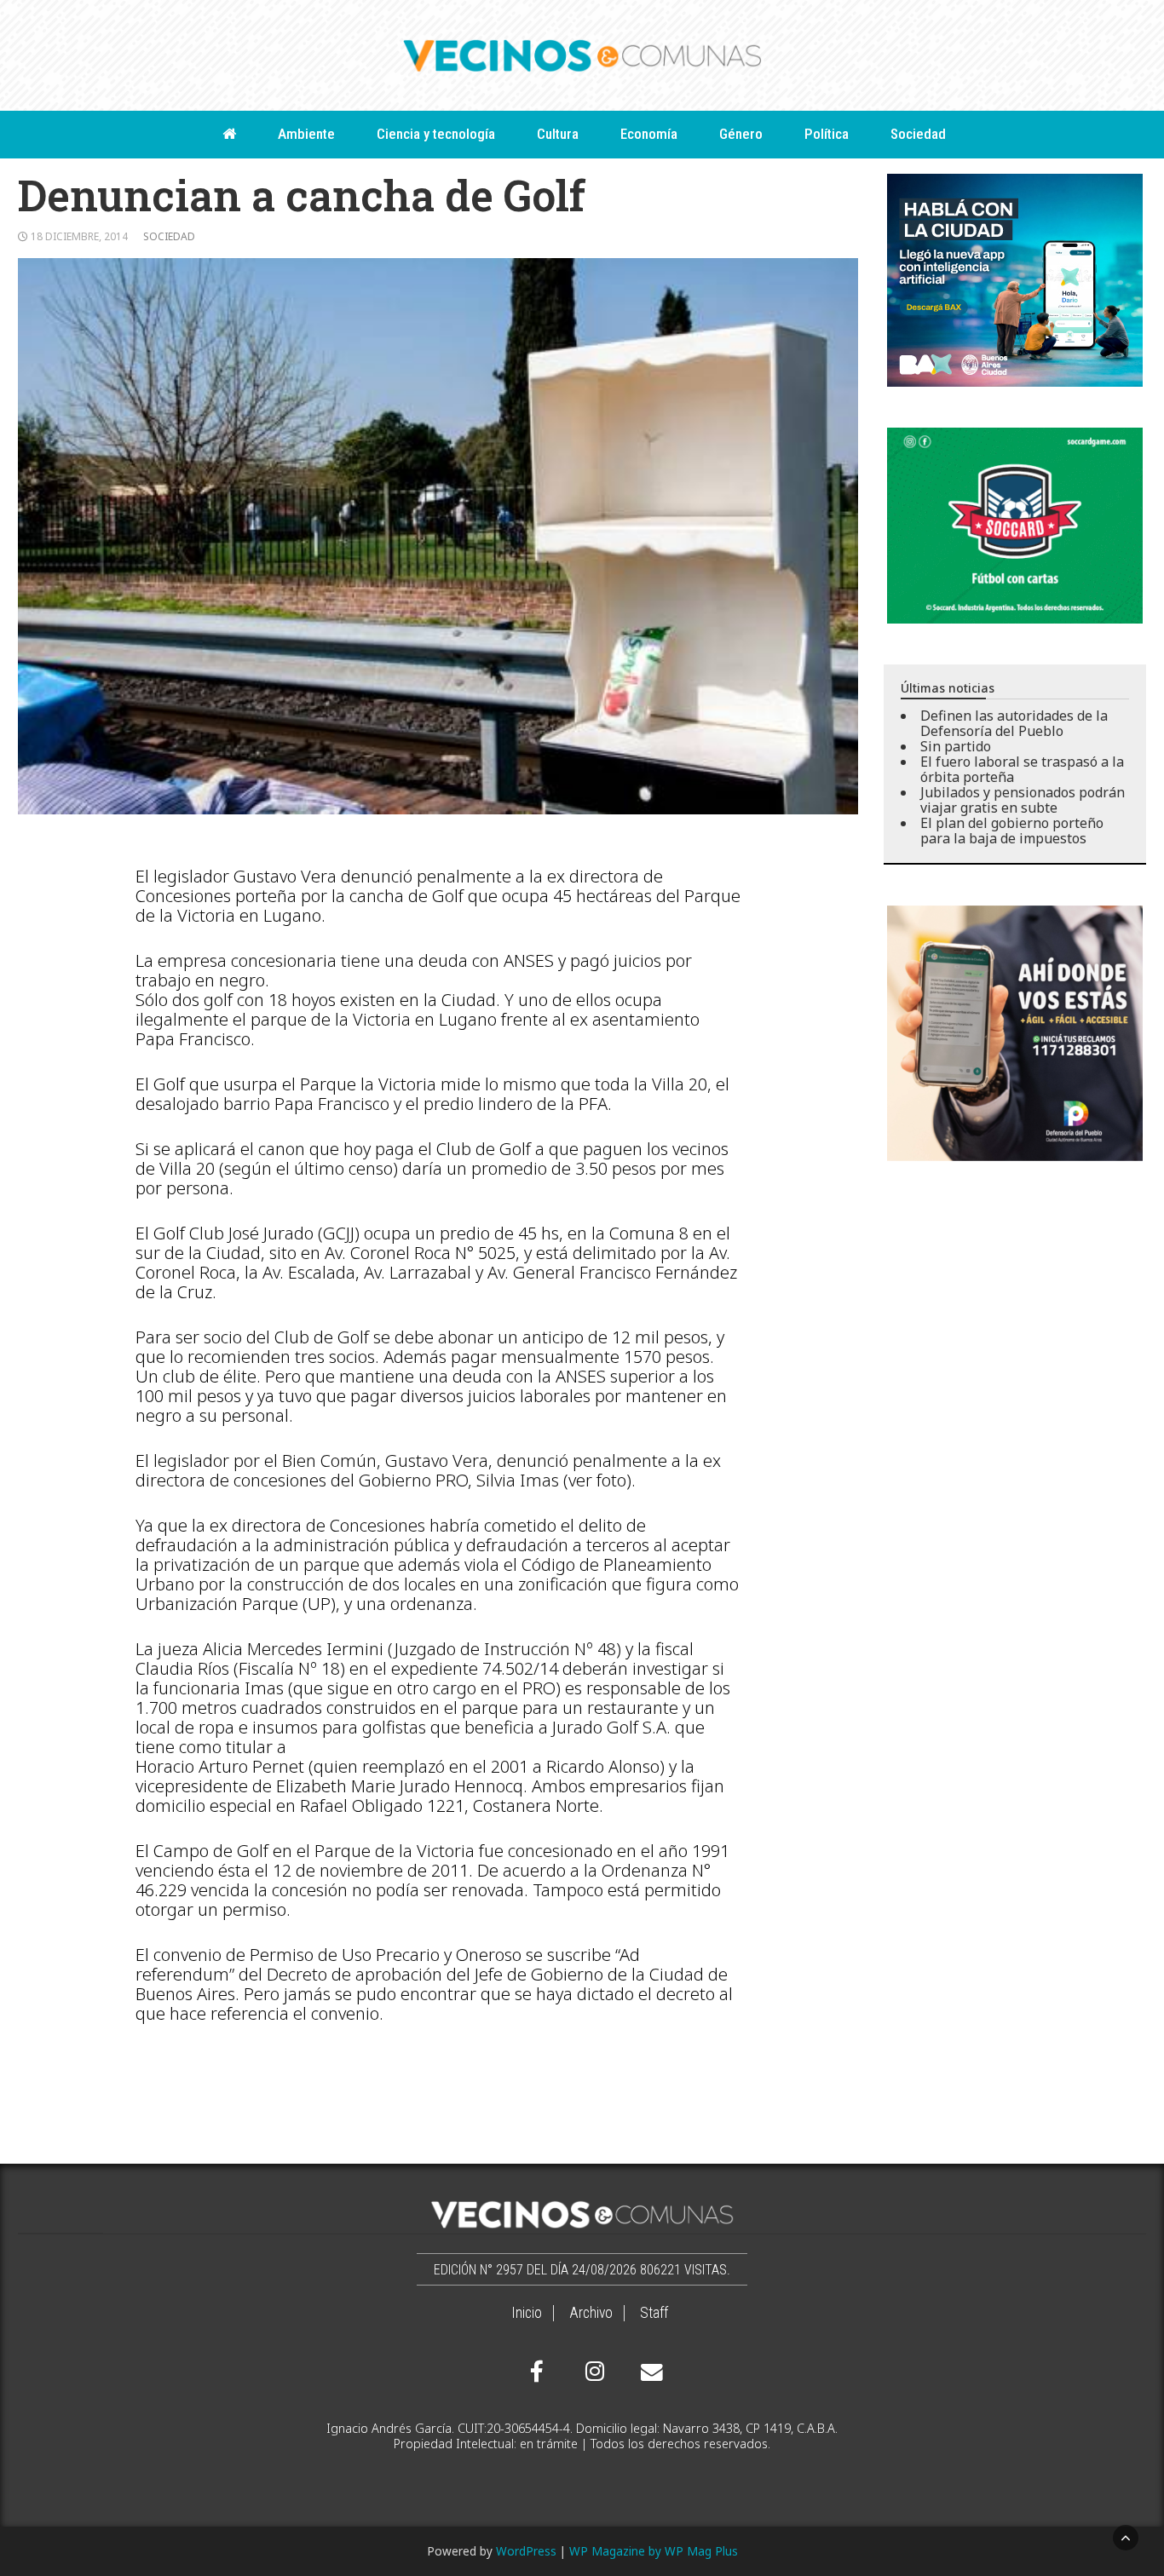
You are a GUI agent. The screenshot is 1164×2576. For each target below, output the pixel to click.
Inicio (527, 2313)
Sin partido (956, 746)
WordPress (526, 2551)
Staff (654, 2313)
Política (827, 134)
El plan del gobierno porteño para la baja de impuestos (1012, 831)
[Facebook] (537, 2372)
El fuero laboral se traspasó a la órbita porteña (1022, 769)
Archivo (591, 2313)
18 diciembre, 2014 (79, 236)
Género (741, 134)
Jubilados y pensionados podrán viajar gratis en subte (1023, 800)
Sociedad (918, 134)
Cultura (558, 134)
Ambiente (306, 134)
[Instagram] (592, 2372)
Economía (649, 134)
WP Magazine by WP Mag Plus (654, 2551)
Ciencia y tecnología (436, 134)
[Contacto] (648, 2372)
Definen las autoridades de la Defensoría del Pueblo (1014, 723)
